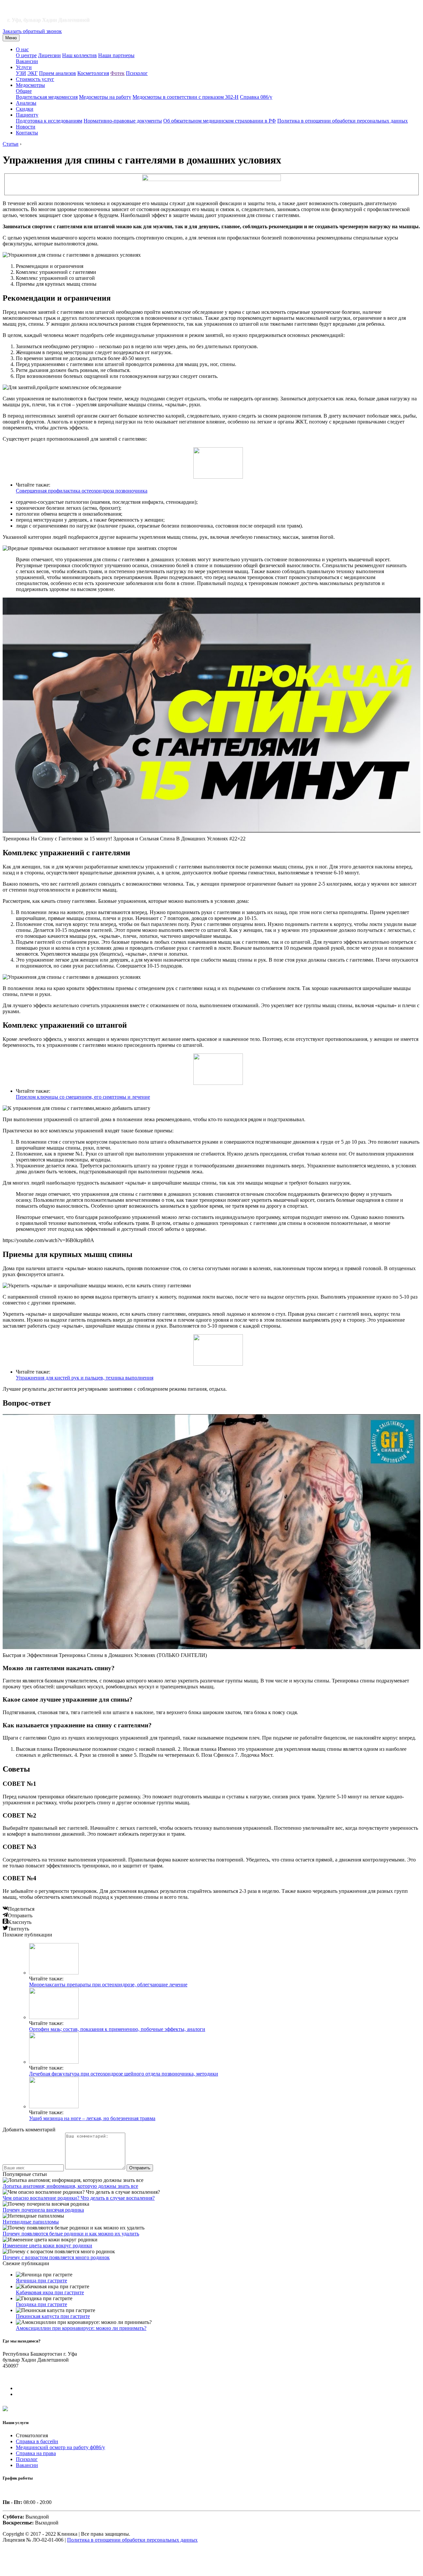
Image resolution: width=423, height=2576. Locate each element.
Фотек (117, 73)
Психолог (137, 73)
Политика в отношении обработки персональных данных (343, 121)
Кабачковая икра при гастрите (50, 2292)
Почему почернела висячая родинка (43, 2210)
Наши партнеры (116, 55)
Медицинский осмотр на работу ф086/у (60, 2447)
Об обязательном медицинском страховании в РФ (220, 121)
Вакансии (27, 61)
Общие (24, 91)
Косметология (93, 73)
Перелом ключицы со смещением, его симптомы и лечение (83, 1097)
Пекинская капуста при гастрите (53, 2316)
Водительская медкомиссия (47, 97)
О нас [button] (22, 49)
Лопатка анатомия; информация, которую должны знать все (70, 2186)
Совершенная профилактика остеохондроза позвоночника (82, 491)
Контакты (27, 133)
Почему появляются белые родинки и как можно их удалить (71, 2234)
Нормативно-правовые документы (123, 121)
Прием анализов (58, 73)
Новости (26, 127)
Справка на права (36, 2453)
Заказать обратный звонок (32, 31)
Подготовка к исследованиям (49, 121)
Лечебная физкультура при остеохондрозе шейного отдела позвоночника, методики (124, 2074)
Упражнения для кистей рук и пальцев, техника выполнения (85, 1378)
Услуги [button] (24, 67)
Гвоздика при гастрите (41, 2304)
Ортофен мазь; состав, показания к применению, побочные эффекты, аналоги (117, 2029)
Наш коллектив (79, 55)
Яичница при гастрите (41, 2281)
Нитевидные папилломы (31, 2222)
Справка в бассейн (37, 2441)
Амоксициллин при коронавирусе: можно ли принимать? (81, 2328)
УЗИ (21, 73)
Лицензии (49, 55)
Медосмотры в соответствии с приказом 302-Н (186, 97)
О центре (26, 55)
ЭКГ (33, 73)
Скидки (25, 109)
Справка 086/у (256, 97)
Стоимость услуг (35, 79)
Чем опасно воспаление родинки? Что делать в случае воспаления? (79, 2198)
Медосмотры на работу (105, 97)
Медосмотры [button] (30, 85)
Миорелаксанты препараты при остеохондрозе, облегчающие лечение (108, 1985)
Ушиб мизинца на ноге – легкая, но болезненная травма (92, 2118)
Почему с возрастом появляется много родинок (56, 2257)
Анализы (26, 103)
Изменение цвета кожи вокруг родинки (47, 2245)
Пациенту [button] (27, 115)
